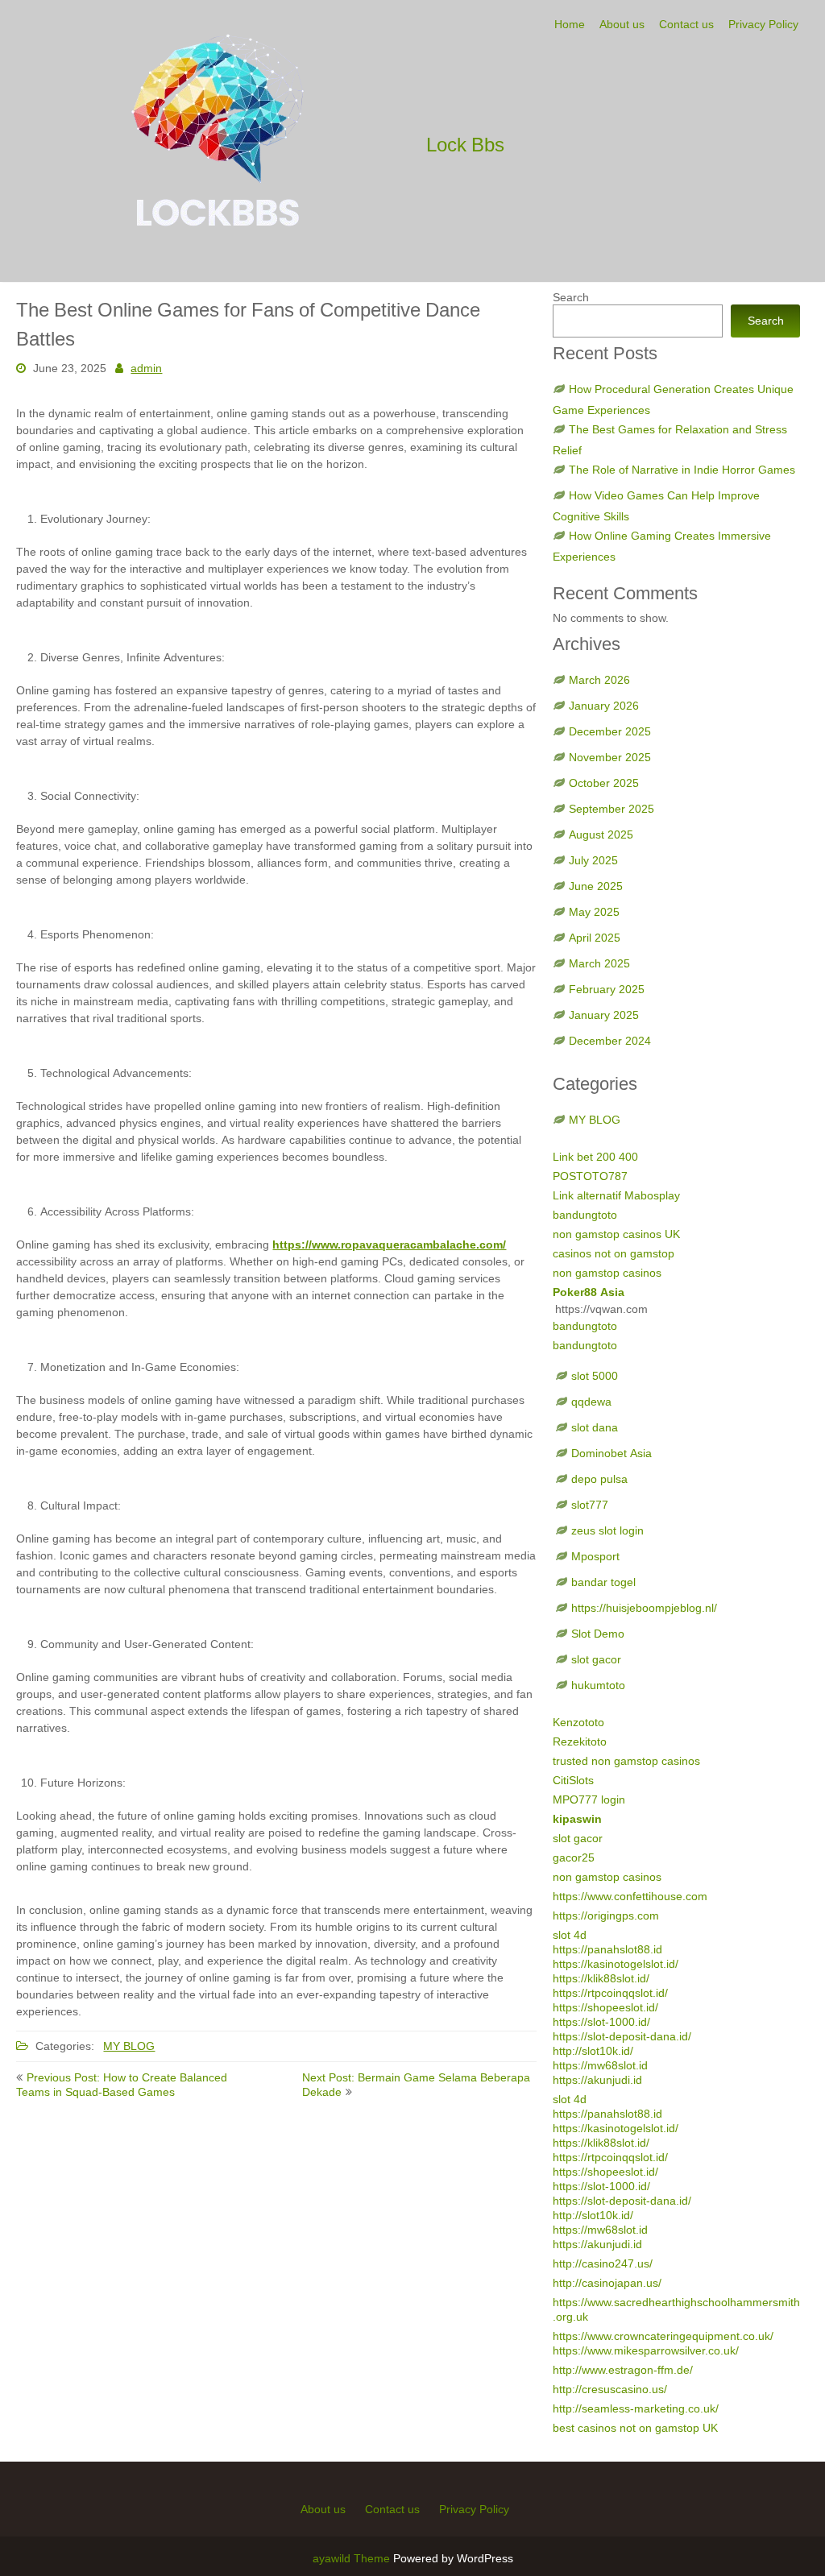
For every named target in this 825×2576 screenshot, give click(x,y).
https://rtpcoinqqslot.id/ (610, 1993)
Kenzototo (578, 1722)
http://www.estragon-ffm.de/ (623, 2370)
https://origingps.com (606, 1915)
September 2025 (611, 809)
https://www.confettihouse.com (630, 1896)
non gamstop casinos (607, 1273)
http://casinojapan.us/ (607, 2283)
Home (570, 24)
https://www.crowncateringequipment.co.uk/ (663, 2336)
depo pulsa (599, 1479)
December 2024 (610, 1041)
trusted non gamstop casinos (626, 1761)
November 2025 (610, 757)
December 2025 (610, 731)
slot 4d (570, 1935)
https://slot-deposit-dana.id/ (622, 2036)
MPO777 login (589, 1799)
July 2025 (593, 860)
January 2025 (604, 1015)
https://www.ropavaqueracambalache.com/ (389, 1245)
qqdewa (591, 1402)
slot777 (590, 1505)
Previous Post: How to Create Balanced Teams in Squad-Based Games (122, 2085)
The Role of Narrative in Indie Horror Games (682, 470)
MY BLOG (129, 2046)
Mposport (595, 1556)
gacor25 (574, 1857)
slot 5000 (595, 1376)
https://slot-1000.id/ (601, 2022)
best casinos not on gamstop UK (635, 2428)
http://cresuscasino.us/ (610, 2389)
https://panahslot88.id (607, 1949)
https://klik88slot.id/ (601, 1978)
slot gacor (596, 1659)
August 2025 (601, 835)
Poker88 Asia (589, 1292)
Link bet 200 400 (595, 1157)
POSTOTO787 (590, 1176)
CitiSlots (573, 1780)
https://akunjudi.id (597, 2080)
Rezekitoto (580, 1741)
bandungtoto (585, 1215)
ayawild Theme (353, 2558)
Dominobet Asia (611, 1453)
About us (622, 24)
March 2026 (599, 680)
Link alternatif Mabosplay (616, 1195)
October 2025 (604, 783)
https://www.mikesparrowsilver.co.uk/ (646, 2350)
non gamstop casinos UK (616, 1234)
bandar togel (603, 1582)
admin (146, 368)
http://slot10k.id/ (593, 2051)
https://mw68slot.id (600, 2065)
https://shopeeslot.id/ (605, 2007)
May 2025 (594, 912)
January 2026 (604, 706)
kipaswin (577, 1819)
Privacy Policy (763, 24)
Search (571, 297)
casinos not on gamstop (614, 1253)
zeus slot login (607, 1530)
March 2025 (599, 963)
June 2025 (596, 886)
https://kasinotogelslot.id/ (616, 1964)
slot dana (595, 1427)
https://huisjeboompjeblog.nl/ (644, 1608)
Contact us (686, 24)
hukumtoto (598, 1685)
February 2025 (607, 989)
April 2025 (595, 938)
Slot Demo (598, 1634)
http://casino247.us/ (603, 2263)
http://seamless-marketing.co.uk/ (636, 2408)
